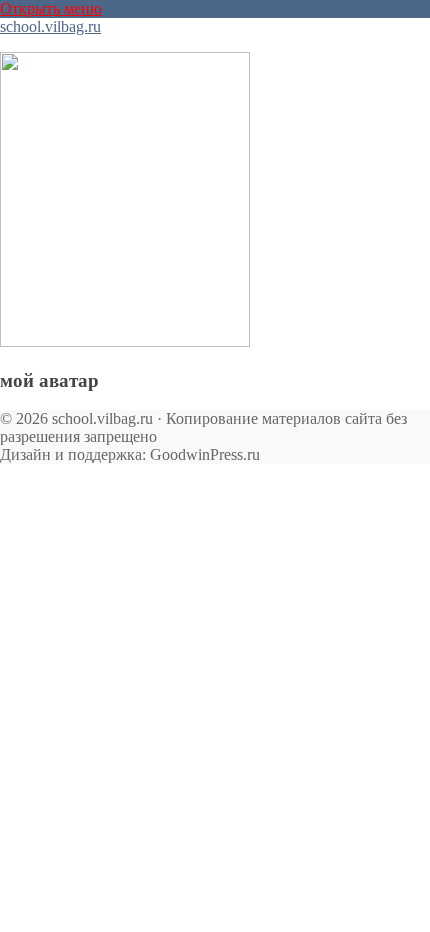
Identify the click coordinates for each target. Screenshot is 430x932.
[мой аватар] (125, 341)
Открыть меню (51, 8)
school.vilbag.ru (50, 26)
